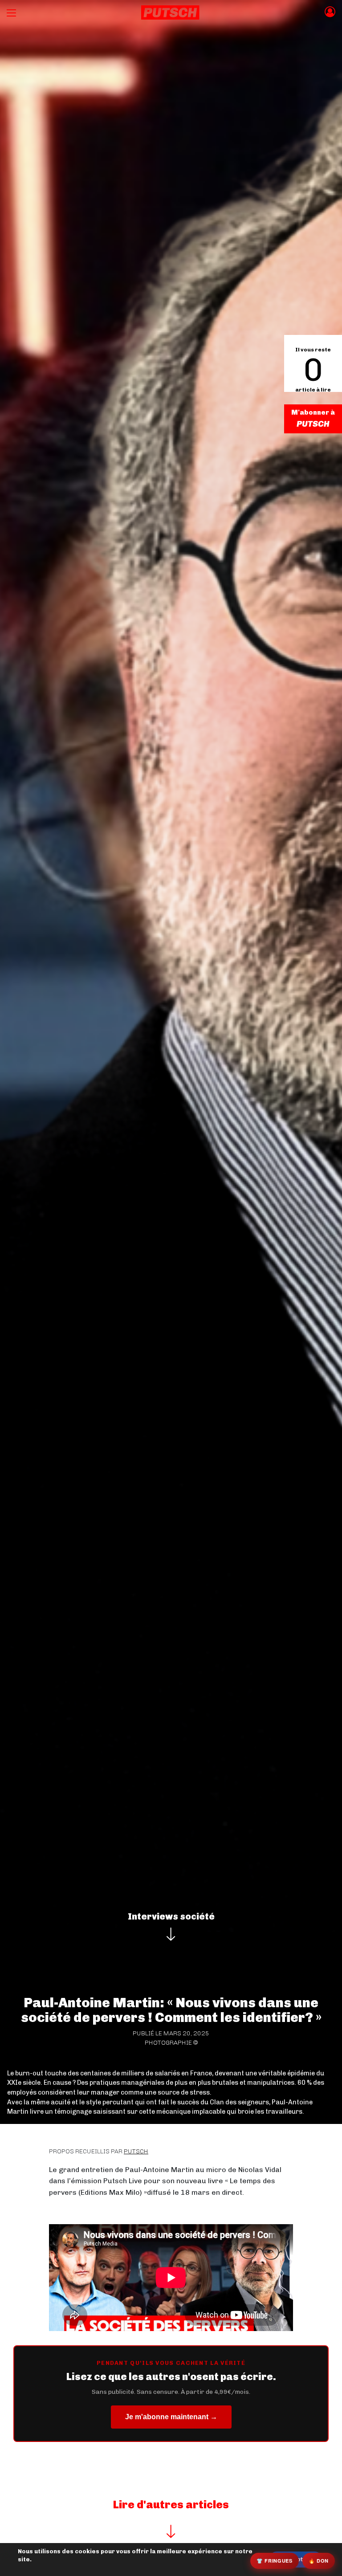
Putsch (136, 2151)
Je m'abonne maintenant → (171, 2417)
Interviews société (171, 1916)
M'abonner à (313, 412)
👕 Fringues (275, 2561)
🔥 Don (319, 2561)
